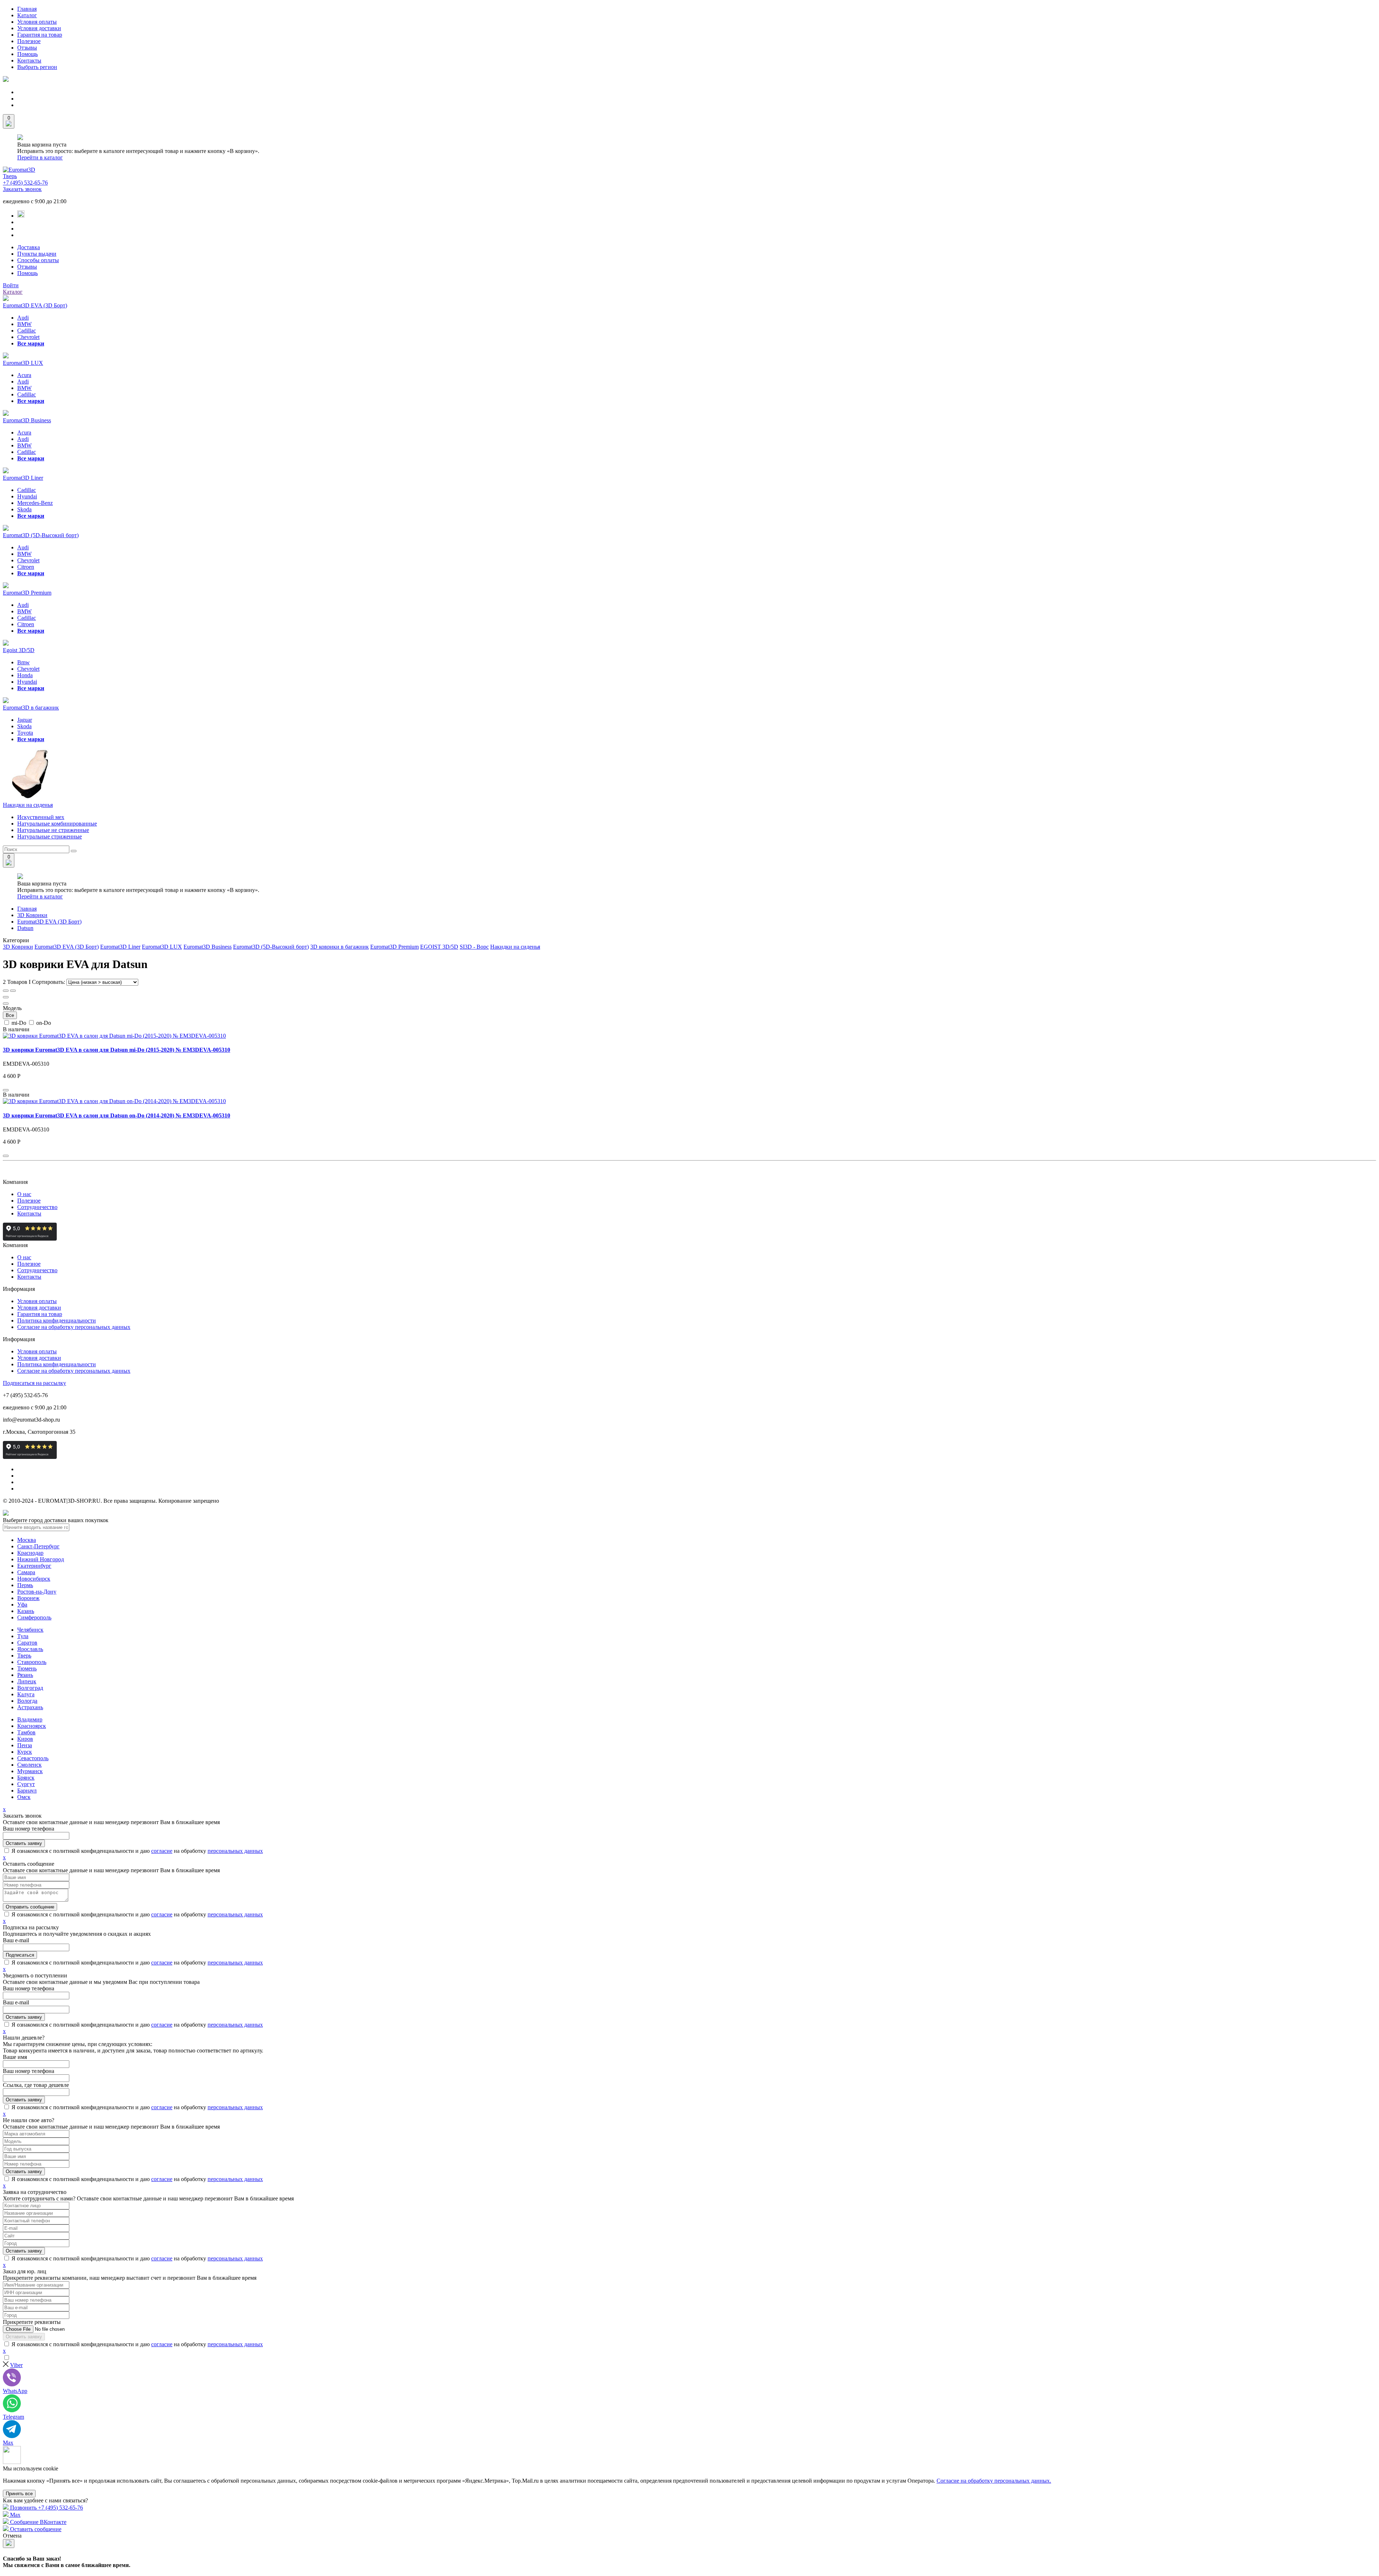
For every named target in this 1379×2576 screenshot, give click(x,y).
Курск (25, 1752)
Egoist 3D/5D (19, 650)
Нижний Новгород (41, 1559)
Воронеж (28, 1598)
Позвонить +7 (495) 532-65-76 (46, 2508)
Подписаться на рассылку (34, 1383)
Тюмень (27, 1668)
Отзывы (27, 48)
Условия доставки (39, 28)
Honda (25, 675)
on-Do (43, 1023)
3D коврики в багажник (340, 947)
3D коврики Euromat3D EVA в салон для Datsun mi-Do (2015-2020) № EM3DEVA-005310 (117, 1050)
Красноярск (32, 1726)
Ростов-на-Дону (37, 1592)
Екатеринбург (34, 1566)
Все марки (31, 343)
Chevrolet (28, 337)
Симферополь (34, 1617)
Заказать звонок (22, 189)
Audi (23, 318)
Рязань (25, 1675)
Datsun (25, 928)
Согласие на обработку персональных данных (74, 1327)
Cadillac (27, 331)
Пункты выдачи (37, 254)
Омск (24, 1797)
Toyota (25, 733)
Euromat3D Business (27, 420)
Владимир (30, 1719)
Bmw (24, 662)
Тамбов (26, 1732)
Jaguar (25, 720)
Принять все (19, 2494)
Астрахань (30, 1707)
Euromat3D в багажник (31, 708)
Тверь (10, 176)
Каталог (27, 15)
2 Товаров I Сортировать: (35, 982)
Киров (25, 1739)
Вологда (27, 1701)
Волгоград (30, 1688)
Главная (27, 9)
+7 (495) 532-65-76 (25, 183)
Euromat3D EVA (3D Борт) (35, 305)
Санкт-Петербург (38, 1546)
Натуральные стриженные (50, 836)
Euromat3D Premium (27, 593)
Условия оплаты (37, 22)
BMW (24, 324)
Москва (27, 1540)
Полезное (29, 41)
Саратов (27, 1643)
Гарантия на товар (40, 35)
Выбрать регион (37, 67)
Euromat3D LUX (23, 363)
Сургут (26, 1784)
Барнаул (27, 1791)
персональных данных (235, 1851)
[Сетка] (6, 991)
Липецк (27, 1681)
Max (15, 2515)
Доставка (29, 247)
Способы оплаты (38, 260)
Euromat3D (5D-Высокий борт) (41, 535)
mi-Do (19, 1023)
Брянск (26, 1778)
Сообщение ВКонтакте (38, 2522)
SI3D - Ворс (474, 947)
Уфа (22, 1605)
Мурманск (30, 1771)
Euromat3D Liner (23, 478)
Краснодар (30, 1553)
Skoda (24, 509)
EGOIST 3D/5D (439, 947)
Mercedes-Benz (35, 503)
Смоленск (29, 1765)
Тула (23, 1636)
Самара (26, 1572)
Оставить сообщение (35, 2529)
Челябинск (30, 1630)
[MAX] (21, 216)
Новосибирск (34, 1579)
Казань (26, 1611)
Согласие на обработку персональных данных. (994, 2481)
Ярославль (30, 1649)
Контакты (29, 61)
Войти (11, 285)
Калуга (26, 1694)
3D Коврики (32, 915)
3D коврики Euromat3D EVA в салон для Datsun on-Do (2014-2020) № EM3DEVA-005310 (117, 1115)
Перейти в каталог (40, 157)
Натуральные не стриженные (53, 830)
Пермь (25, 1585)
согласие (162, 1851)
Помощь (27, 54)
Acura (24, 375)
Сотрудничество (37, 1207)
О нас (24, 1194)
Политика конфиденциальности (57, 1320)
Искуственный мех (41, 817)
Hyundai (27, 496)
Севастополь (33, 1758)
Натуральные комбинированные (57, 824)
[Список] (13, 991)
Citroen (26, 567)
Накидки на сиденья (28, 805)
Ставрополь (32, 1662)
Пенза (25, 1745)
